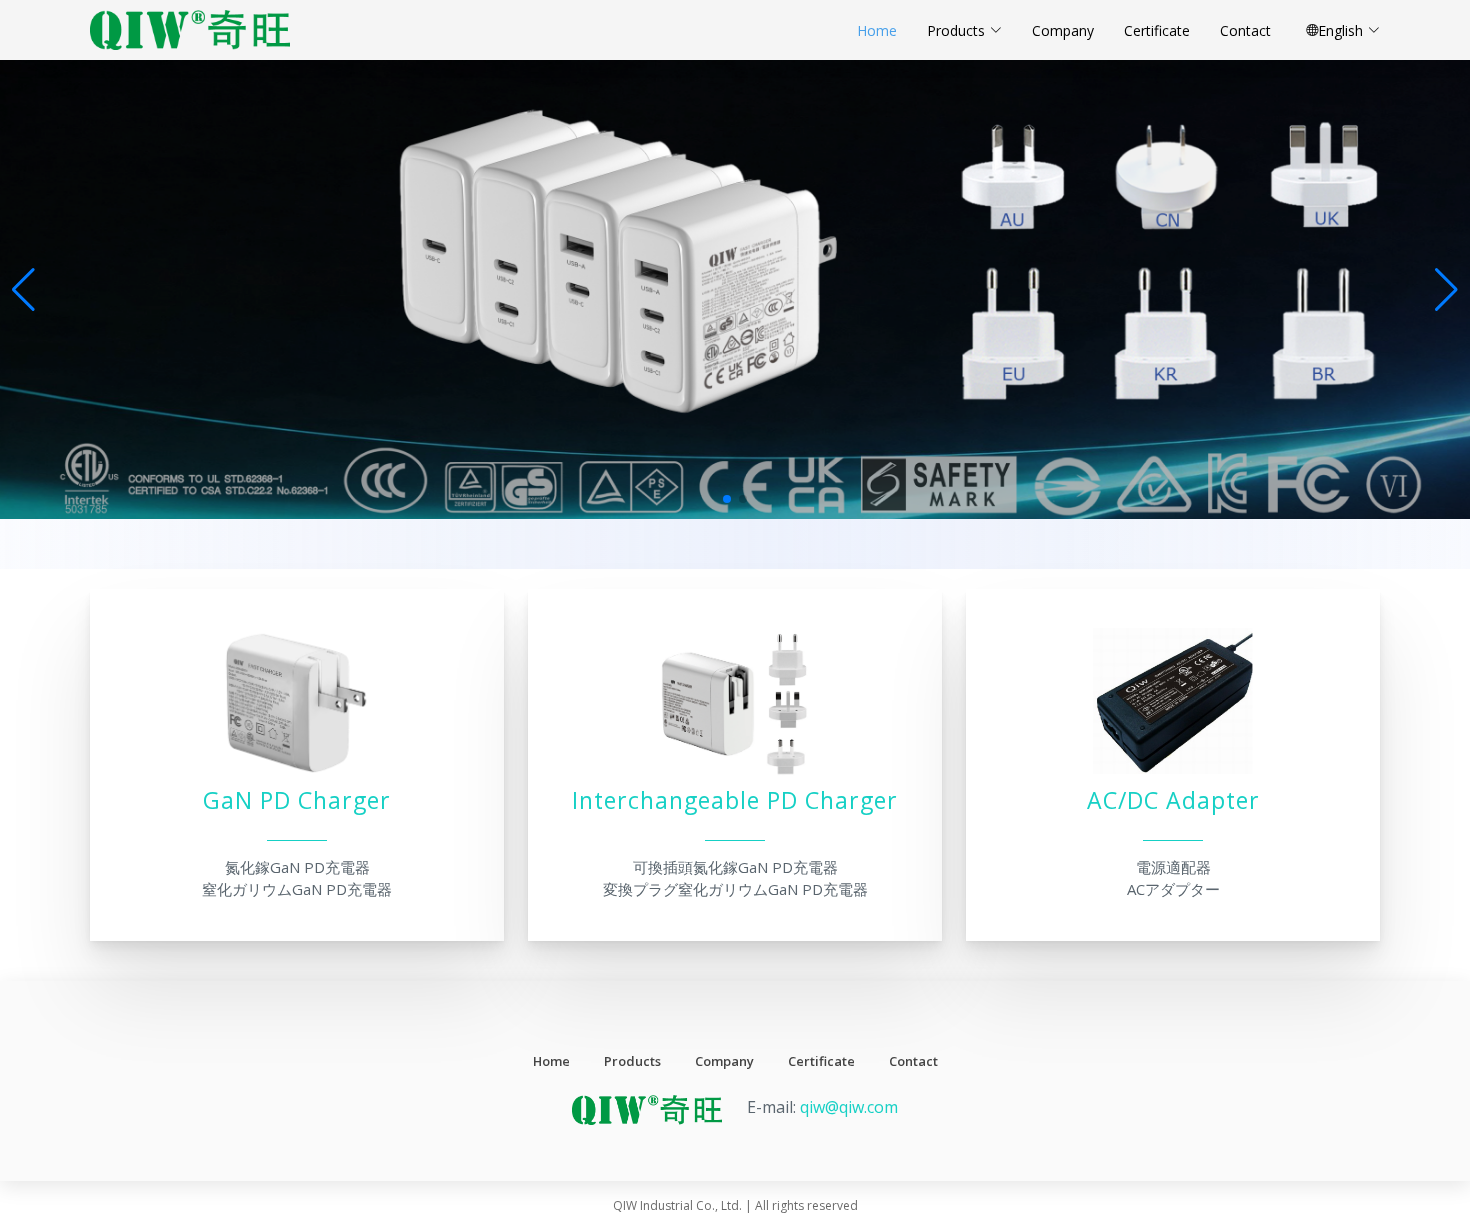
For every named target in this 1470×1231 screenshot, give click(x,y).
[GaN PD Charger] (297, 775)
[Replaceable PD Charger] (735, 775)
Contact (1245, 30)
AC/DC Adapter (1173, 801)
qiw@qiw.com (849, 1107)
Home (877, 30)
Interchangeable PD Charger (735, 801)
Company (1063, 30)
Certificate (1157, 30)
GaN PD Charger (297, 801)
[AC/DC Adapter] (1173, 775)
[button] (1446, 290)
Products (956, 30)
